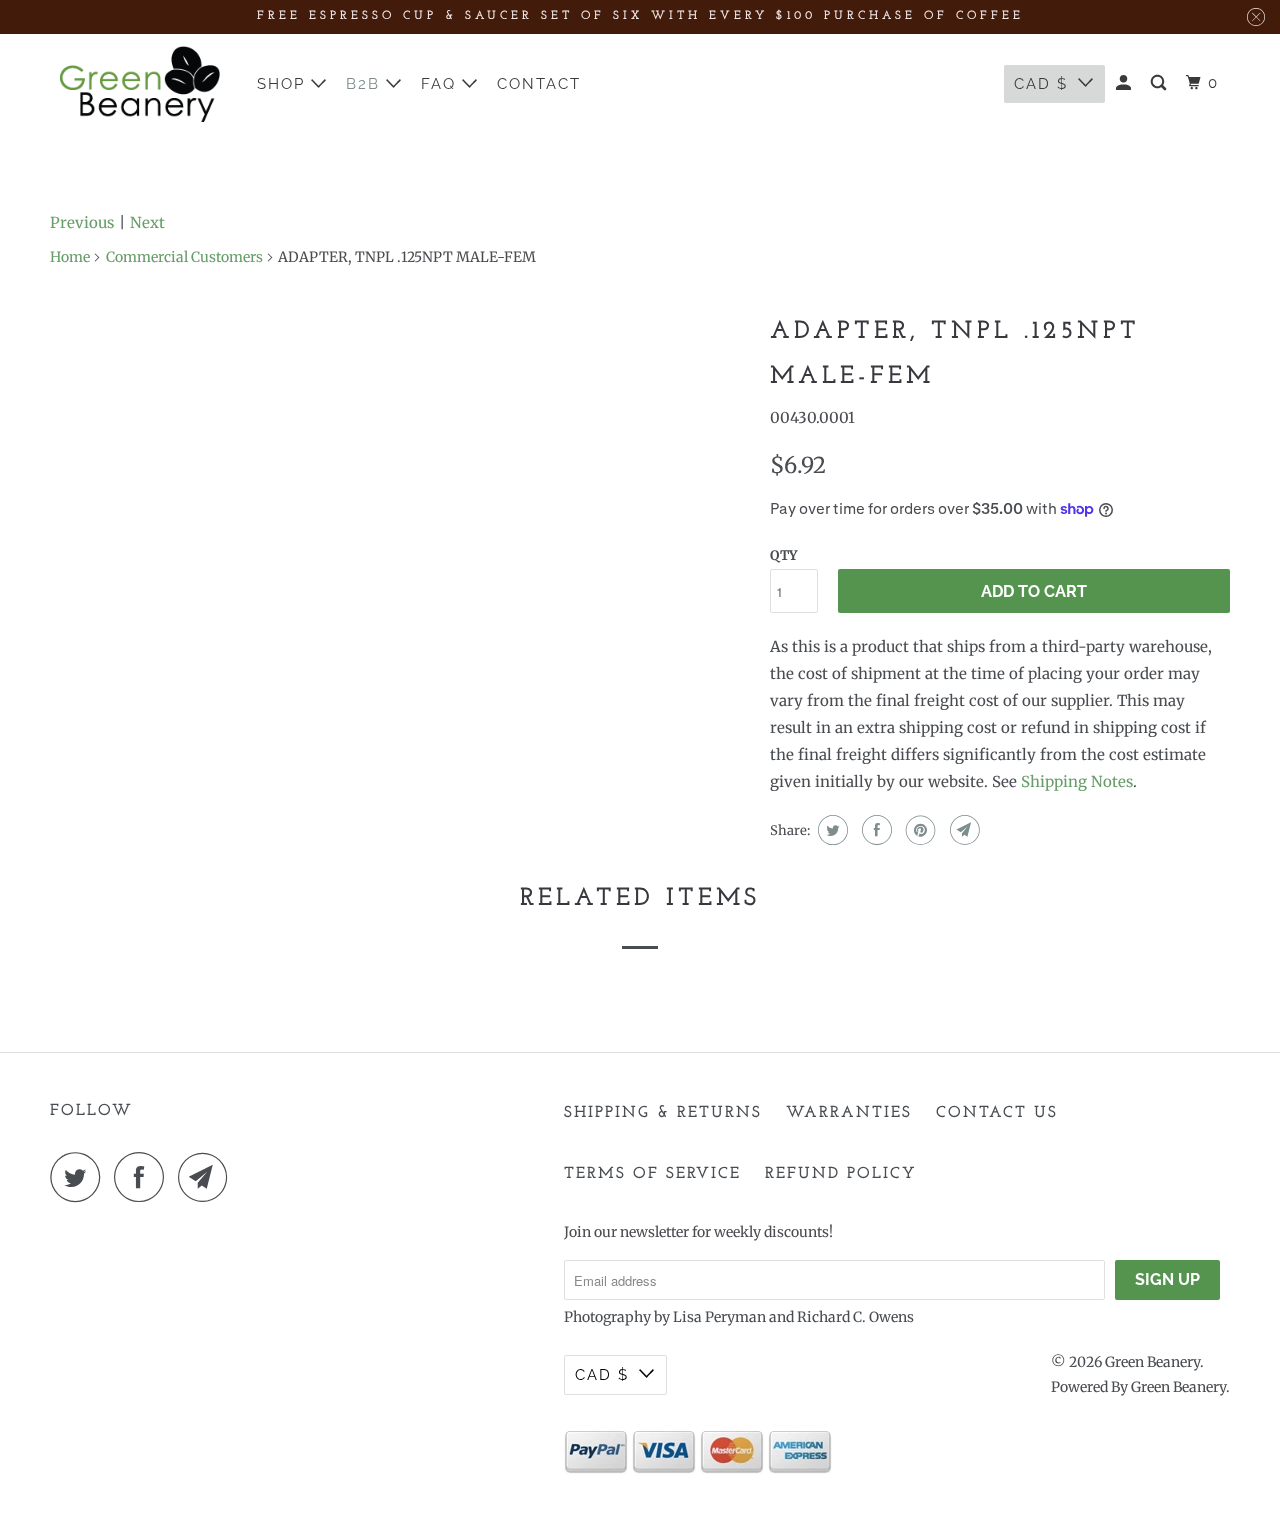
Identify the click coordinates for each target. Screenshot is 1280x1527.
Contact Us (997, 1113)
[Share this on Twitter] (830, 830)
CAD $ (1041, 84)
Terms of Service (652, 1174)
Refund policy (841, 1174)
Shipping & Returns (663, 1113)
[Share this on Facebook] (874, 830)
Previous (82, 222)
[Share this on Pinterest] (918, 830)
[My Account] (1126, 83)
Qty (783, 555)
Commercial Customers (184, 257)
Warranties (849, 1113)
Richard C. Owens (855, 1317)
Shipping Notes (1077, 781)
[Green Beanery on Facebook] (144, 1177)
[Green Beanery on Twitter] (80, 1177)
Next (147, 222)
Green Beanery (1152, 1362)
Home (70, 257)
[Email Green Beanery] (208, 1177)
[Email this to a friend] (962, 830)
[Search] (1161, 83)
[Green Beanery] (140, 84)
